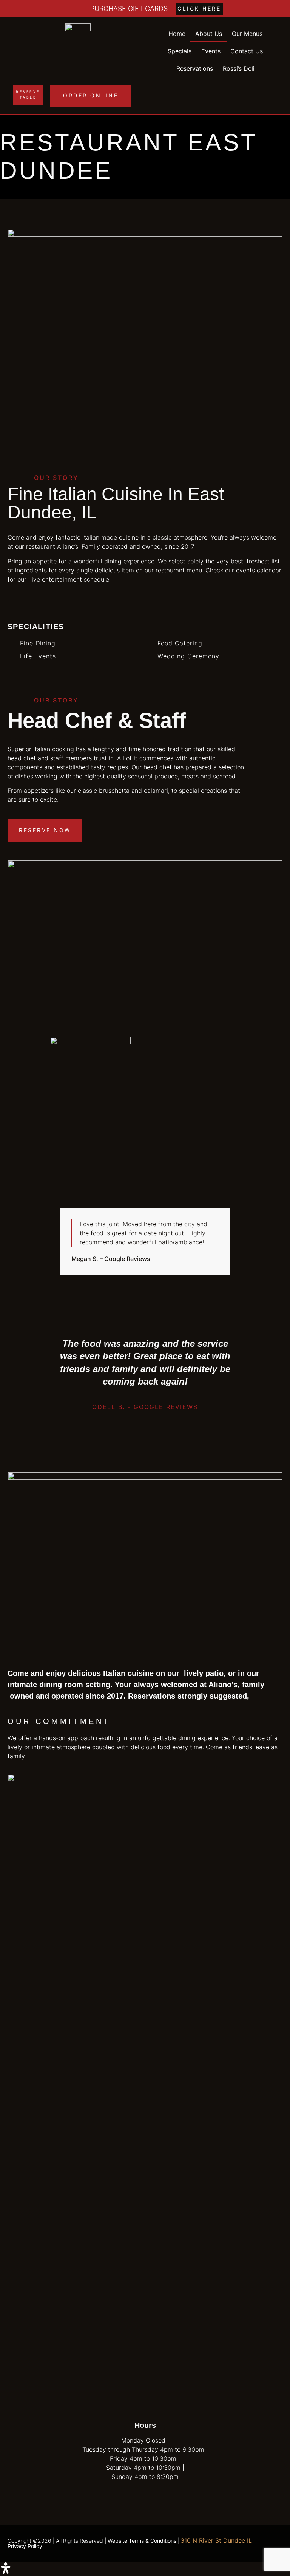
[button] (145, 2569)
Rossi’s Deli (239, 68)
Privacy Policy (25, 2546)
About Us (209, 34)
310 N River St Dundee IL (216, 2540)
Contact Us (247, 51)
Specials (180, 51)
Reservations (195, 68)
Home (177, 34)
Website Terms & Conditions (142, 2541)
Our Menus (247, 34)
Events (211, 51)
